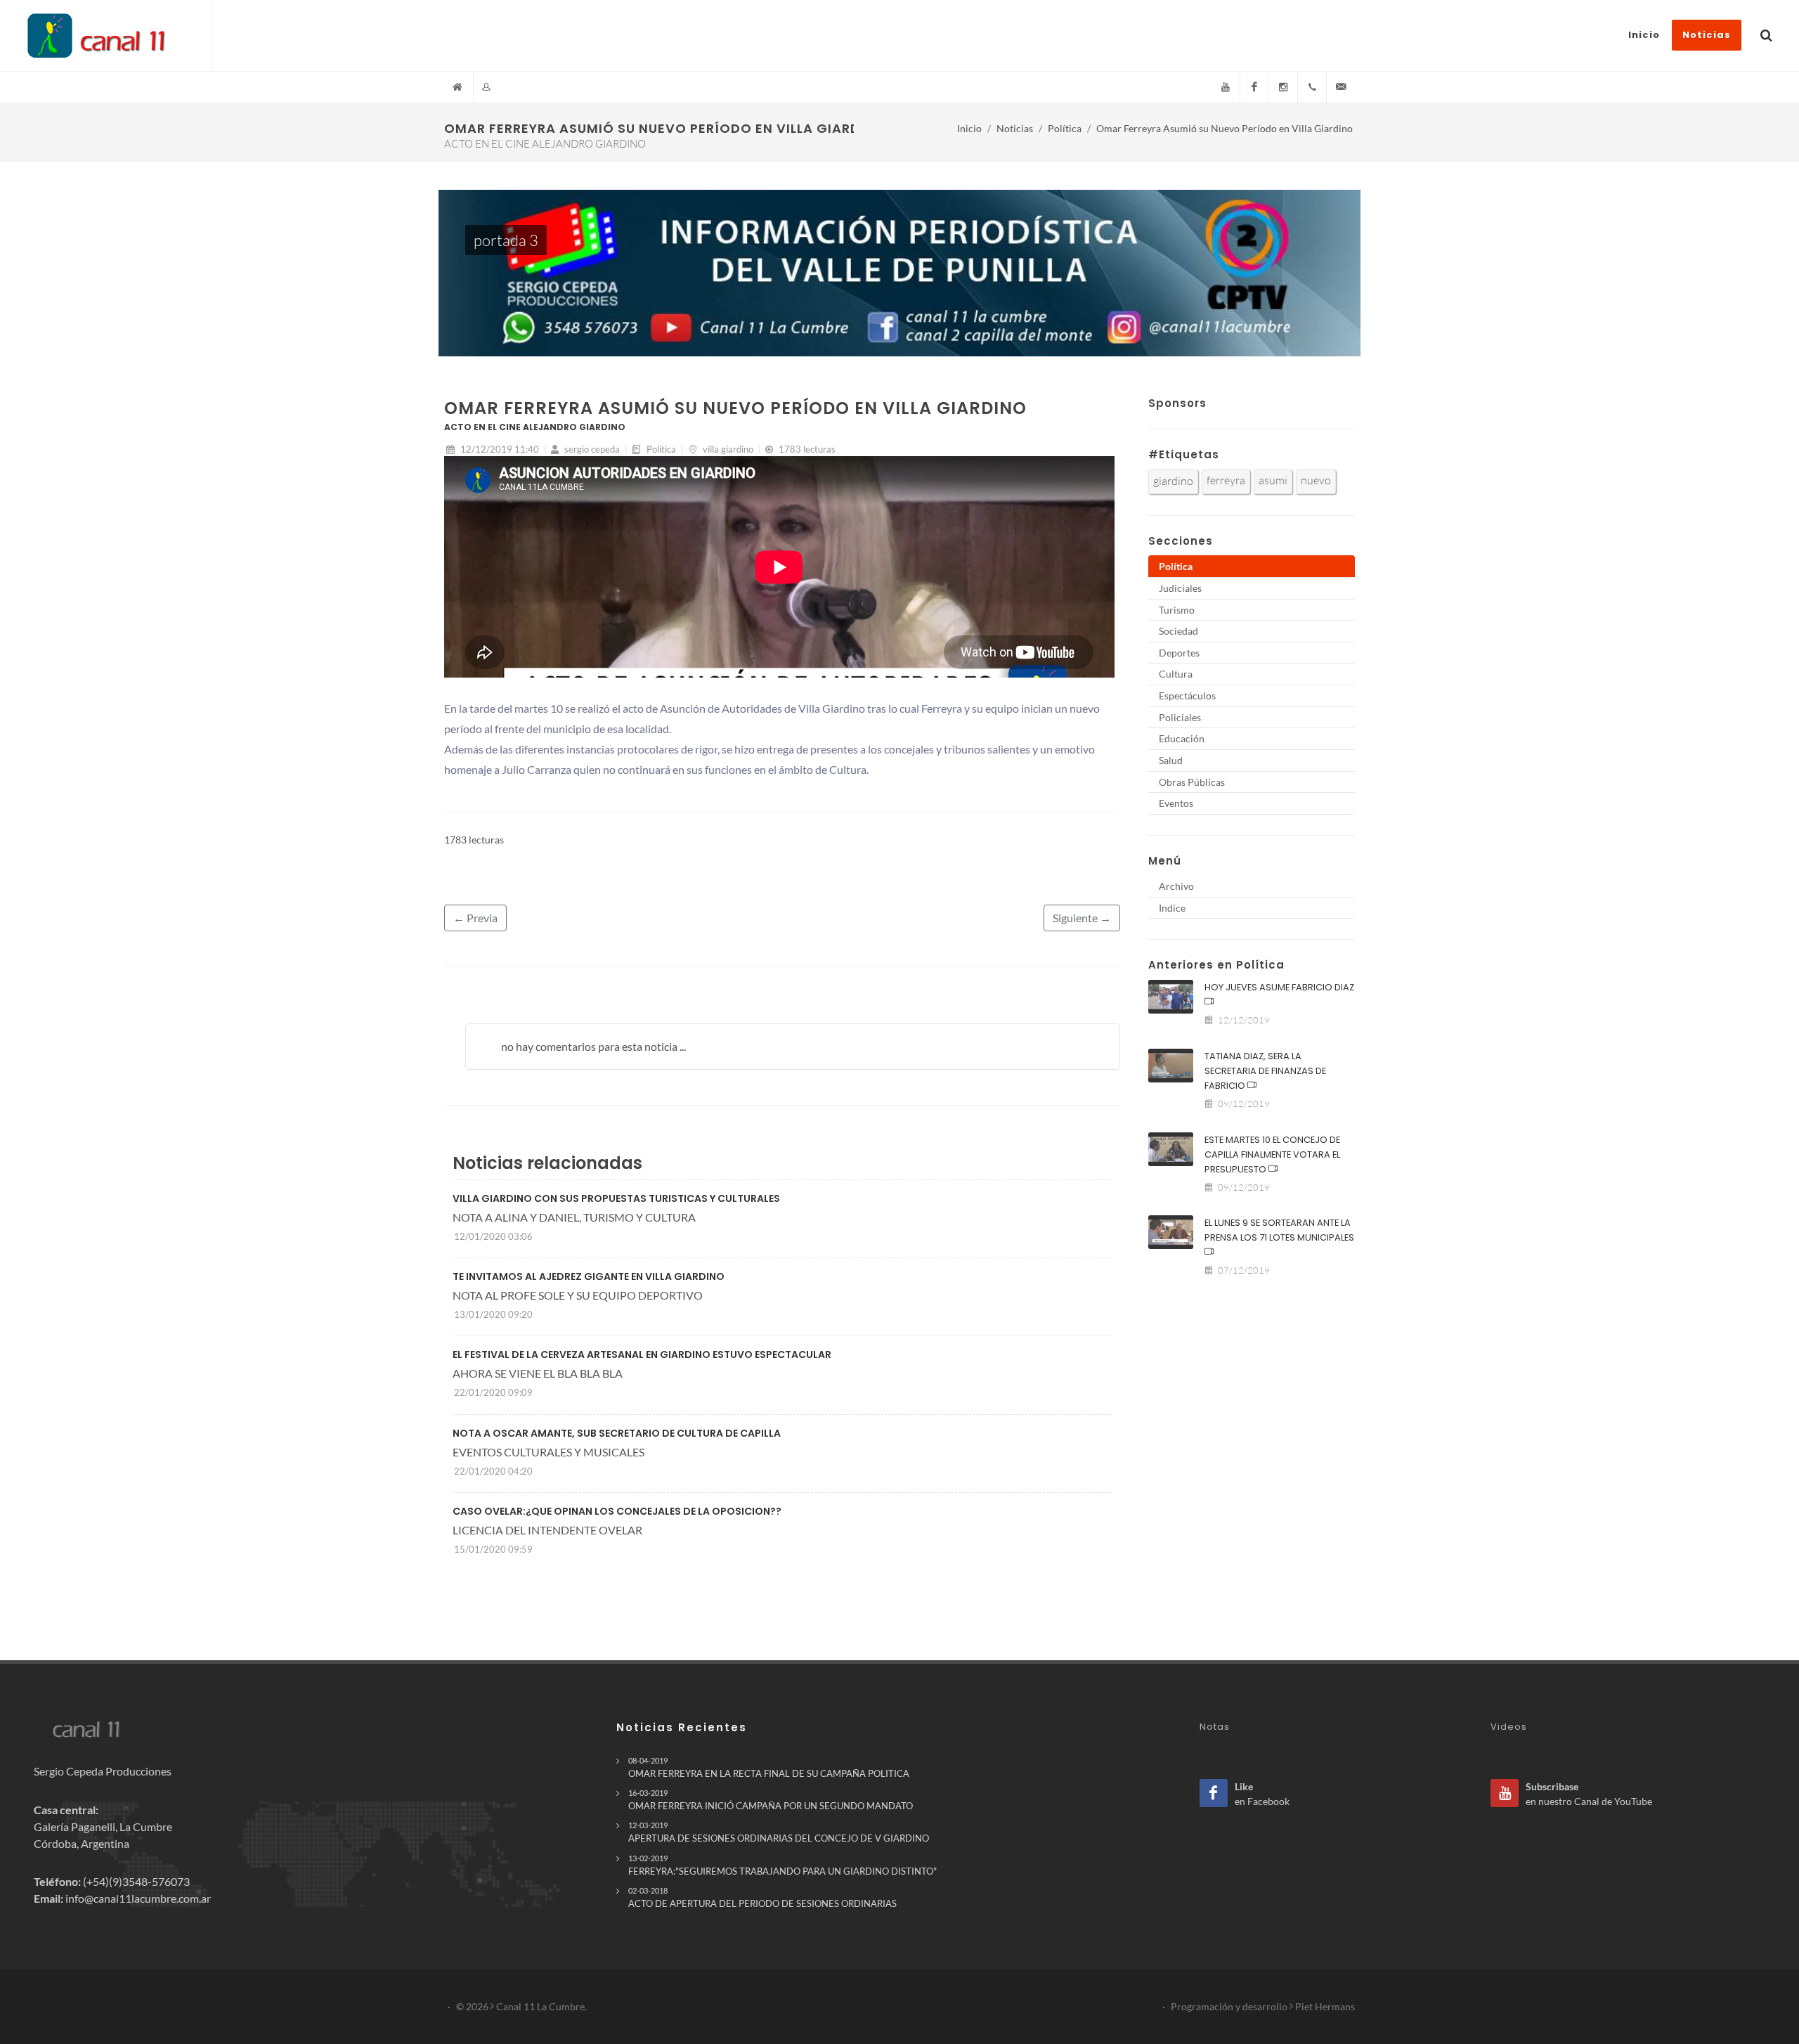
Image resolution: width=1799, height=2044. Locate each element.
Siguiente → (1082, 918)
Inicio (969, 128)
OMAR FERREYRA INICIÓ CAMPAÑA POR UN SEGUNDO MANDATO (771, 1800)
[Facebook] (1254, 87)
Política (1065, 128)
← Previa (475, 918)
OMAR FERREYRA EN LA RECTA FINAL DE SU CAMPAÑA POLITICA (769, 1767)
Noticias (1015, 128)
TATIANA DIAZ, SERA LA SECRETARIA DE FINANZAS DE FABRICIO (1265, 1071)
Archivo (1176, 886)
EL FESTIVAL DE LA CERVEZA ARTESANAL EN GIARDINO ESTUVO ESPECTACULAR (642, 1354)
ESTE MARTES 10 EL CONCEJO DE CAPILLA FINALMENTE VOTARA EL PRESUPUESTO (1272, 1154)
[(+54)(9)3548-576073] (1312, 87)
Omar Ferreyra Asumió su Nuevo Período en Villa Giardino (1225, 128)
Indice (1172, 908)
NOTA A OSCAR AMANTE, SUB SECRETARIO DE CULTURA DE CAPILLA (617, 1433)
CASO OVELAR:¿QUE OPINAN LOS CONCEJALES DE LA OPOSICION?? (617, 1511)
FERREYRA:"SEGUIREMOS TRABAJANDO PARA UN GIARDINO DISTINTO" (782, 1865)
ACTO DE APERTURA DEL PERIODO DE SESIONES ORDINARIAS (762, 1897)
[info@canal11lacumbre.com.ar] (1341, 87)
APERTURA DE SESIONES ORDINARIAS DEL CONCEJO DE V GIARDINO (779, 1832)
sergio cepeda (591, 449)
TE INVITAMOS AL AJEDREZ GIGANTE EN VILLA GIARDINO (589, 1276)
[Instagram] (1283, 87)
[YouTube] (1226, 87)
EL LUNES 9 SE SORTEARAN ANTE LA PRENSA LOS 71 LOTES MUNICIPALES (1279, 1230)
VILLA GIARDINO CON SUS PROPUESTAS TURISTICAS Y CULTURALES (616, 1198)
